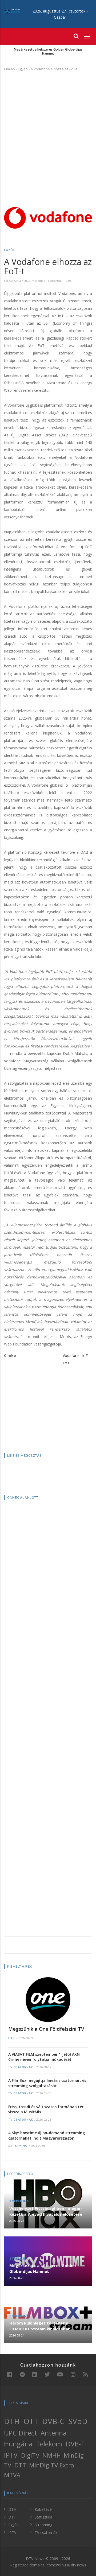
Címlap (9, 69)
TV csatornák (21, 2067)
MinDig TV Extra (52, 2465)
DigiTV (30, 2455)
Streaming (18, 2146)
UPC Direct (21, 2433)
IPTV (11, 2455)
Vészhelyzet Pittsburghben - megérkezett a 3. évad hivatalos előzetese (46, 2211)
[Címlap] (12, 11)
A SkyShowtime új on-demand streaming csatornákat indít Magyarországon (47, 2135)
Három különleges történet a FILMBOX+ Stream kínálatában (40, 2326)
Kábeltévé (43, 2509)
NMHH (52, 2455)
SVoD (78, 2421)
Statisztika (43, 2517)
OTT (31, 2421)
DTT (12, 2038)
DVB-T (75, 2444)
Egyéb (23, 69)
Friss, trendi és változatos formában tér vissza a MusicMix (46, 2109)
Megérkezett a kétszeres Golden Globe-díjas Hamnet (48, 51)
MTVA (12, 2475)
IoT (85, 1355)
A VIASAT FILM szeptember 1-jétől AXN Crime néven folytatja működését (44, 2057)
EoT (66, 1363)
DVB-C (53, 2421)
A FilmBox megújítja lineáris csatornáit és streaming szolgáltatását (47, 2083)
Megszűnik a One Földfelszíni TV (46, 2029)
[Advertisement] (48, 125)
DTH (12, 2421)
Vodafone (71, 1355)
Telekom (49, 2444)
